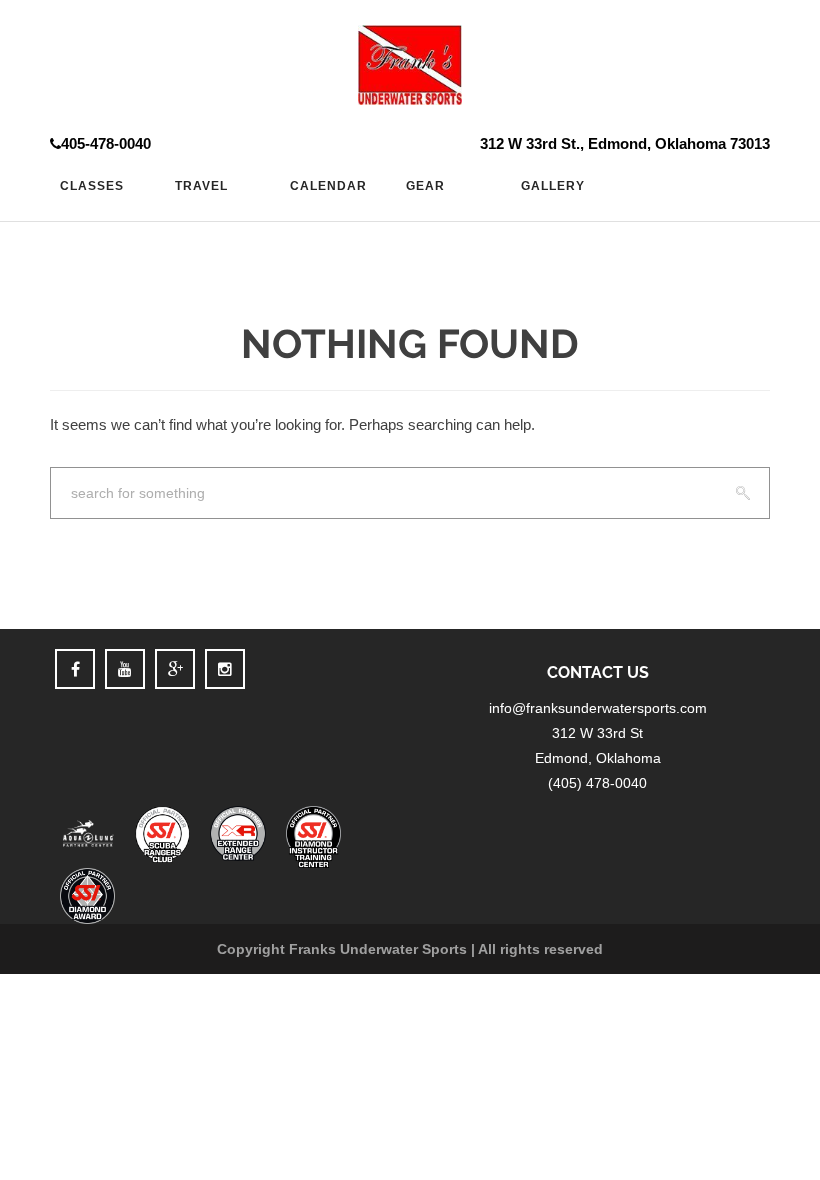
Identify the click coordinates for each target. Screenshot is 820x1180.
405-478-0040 (106, 143)
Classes (92, 186)
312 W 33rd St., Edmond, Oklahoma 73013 (625, 143)
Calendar (328, 186)
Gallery (553, 186)
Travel (201, 186)
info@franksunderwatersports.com (598, 708)
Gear (425, 186)
